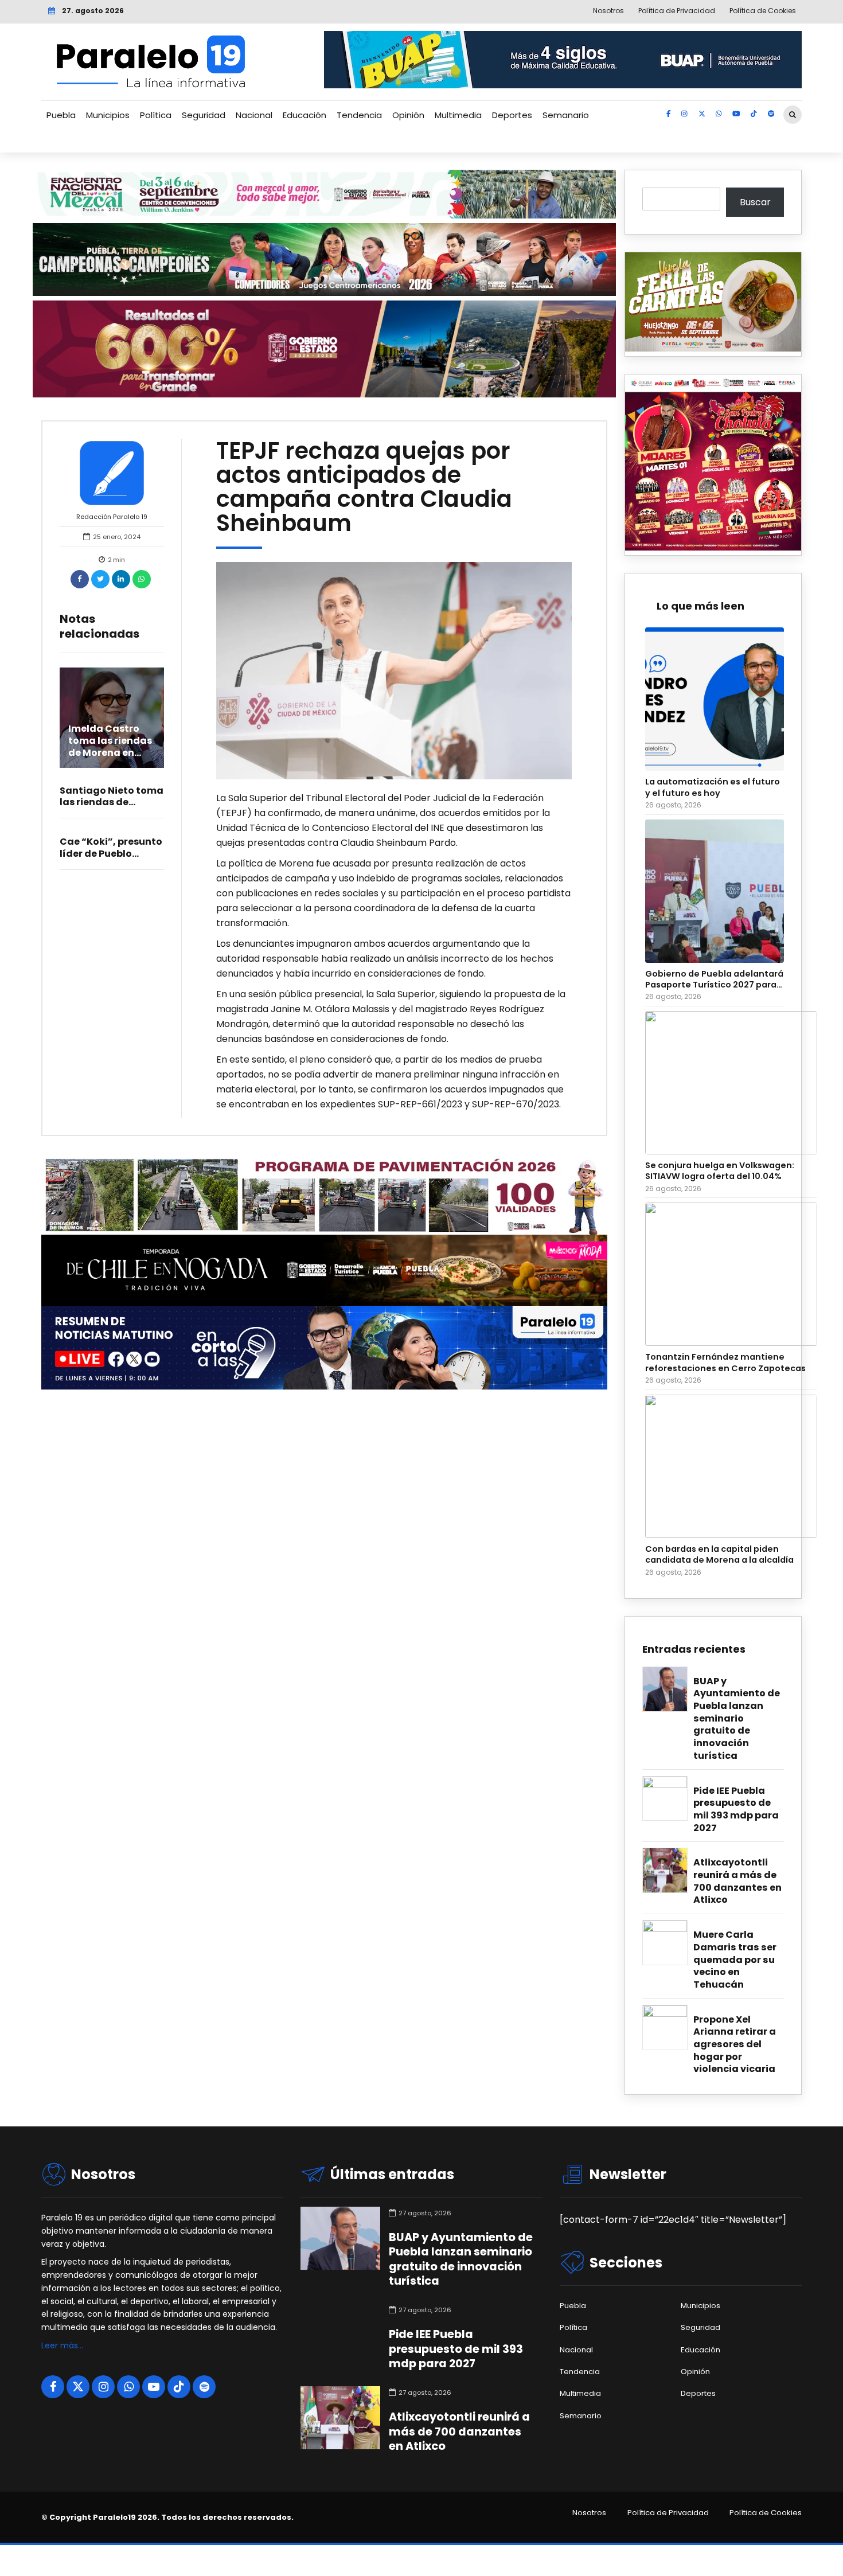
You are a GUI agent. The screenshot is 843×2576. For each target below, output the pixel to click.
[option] (394, 671)
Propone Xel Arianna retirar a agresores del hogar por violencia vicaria (735, 2044)
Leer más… (62, 2345)
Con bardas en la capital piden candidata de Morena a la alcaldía (719, 1555)
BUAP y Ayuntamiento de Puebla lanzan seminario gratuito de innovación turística (737, 1719)
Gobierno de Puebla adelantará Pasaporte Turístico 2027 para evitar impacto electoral (714, 980)
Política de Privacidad (668, 2513)
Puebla (61, 115)
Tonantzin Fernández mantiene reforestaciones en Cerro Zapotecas (725, 1363)
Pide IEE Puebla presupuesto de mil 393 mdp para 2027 (736, 1810)
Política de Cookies (766, 2513)
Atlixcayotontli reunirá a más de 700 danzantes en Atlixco (737, 1881)
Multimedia (458, 115)
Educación (305, 115)
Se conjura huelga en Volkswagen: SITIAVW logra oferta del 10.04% (720, 1171)
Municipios (108, 115)
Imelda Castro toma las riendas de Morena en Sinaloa (110, 746)
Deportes (512, 115)
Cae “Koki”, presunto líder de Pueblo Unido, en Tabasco (111, 854)
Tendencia (359, 115)
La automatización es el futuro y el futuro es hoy (713, 787)
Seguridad (204, 115)
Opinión (408, 115)
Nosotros (589, 2513)
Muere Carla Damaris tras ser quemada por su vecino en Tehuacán (735, 1960)
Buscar (755, 202)
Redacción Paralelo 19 (112, 517)
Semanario (566, 115)
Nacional (254, 115)
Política (156, 115)
